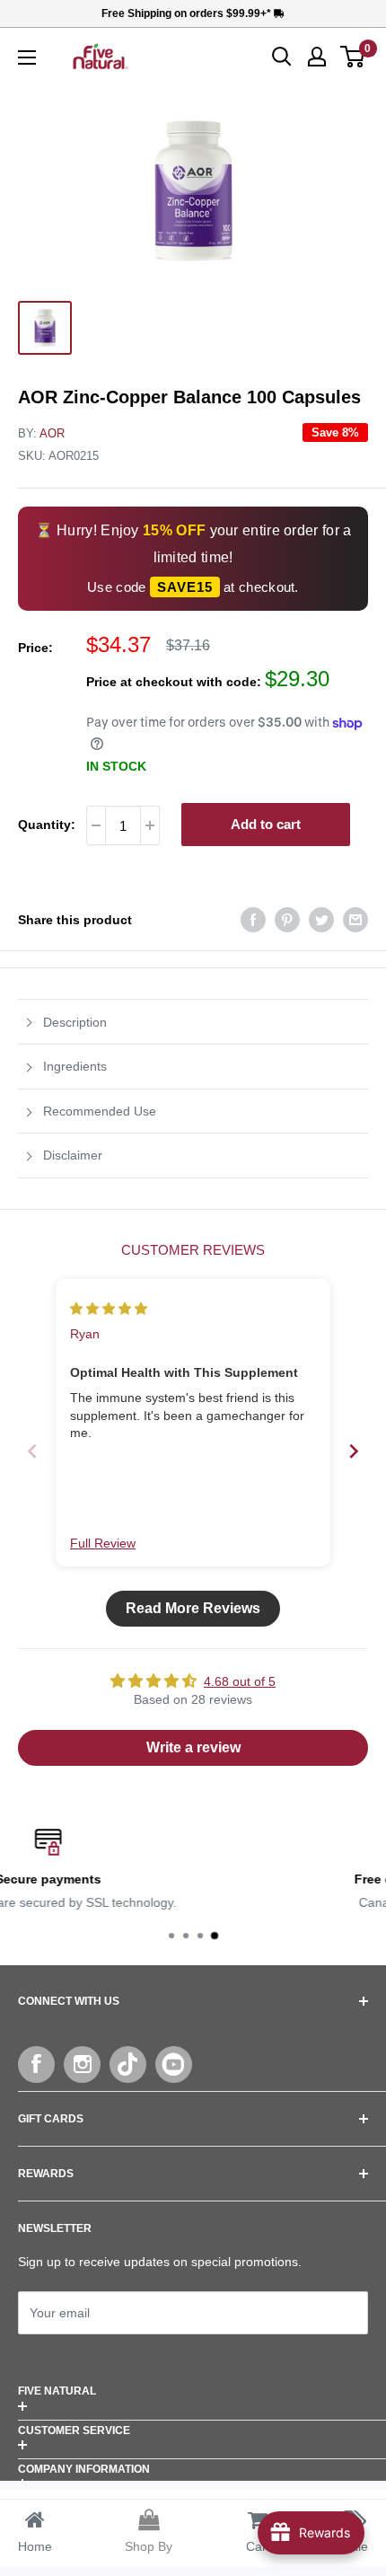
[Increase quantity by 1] (150, 825)
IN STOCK (116, 766)
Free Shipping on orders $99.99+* (188, 13)
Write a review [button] (193, 1747)
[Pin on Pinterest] (287, 920)
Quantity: (47, 825)
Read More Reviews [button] (193, 1608)
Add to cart (266, 824)
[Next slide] (354, 1451)
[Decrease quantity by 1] (96, 825)
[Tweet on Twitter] (321, 920)
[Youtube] (174, 2064)
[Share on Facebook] (253, 920)
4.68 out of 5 (240, 1681)
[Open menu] (27, 57)
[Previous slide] (32, 1451)
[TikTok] (128, 2064)
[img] (109, 1309)
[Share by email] (355, 920)
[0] (353, 57)
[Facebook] (36, 2064)
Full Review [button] (103, 1543)
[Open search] (282, 57)
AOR (52, 433)
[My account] (317, 57)
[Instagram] (82, 2064)
